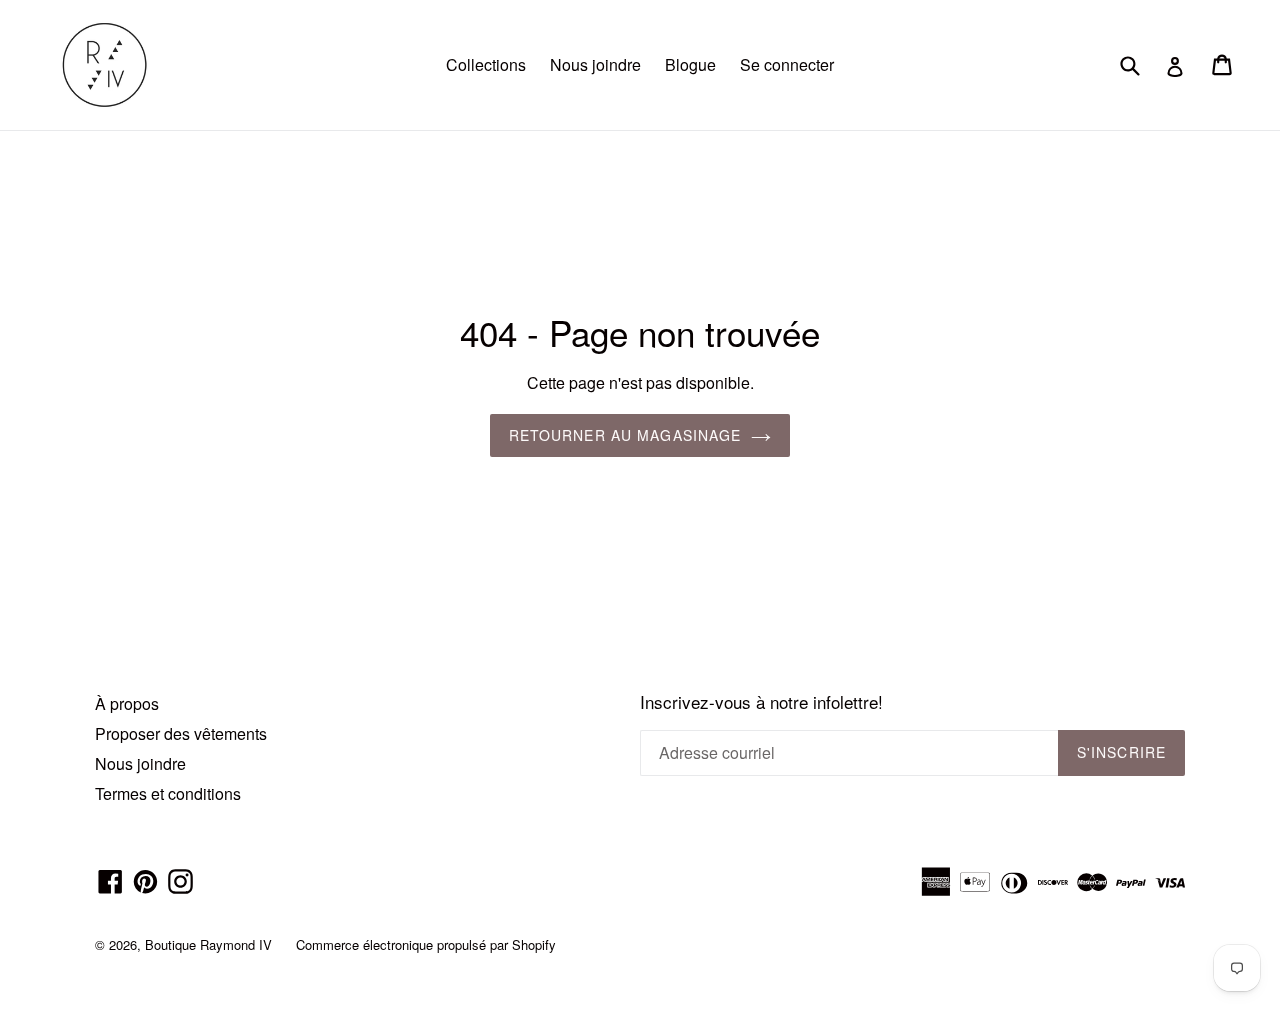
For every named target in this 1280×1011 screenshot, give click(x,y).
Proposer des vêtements (181, 733)
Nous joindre (595, 64)
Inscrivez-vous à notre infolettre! (761, 702)
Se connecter (787, 64)
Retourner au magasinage (625, 435)
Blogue (690, 64)
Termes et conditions (168, 793)
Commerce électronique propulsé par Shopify (426, 944)
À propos (127, 703)
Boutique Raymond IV (208, 944)
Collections (486, 64)
